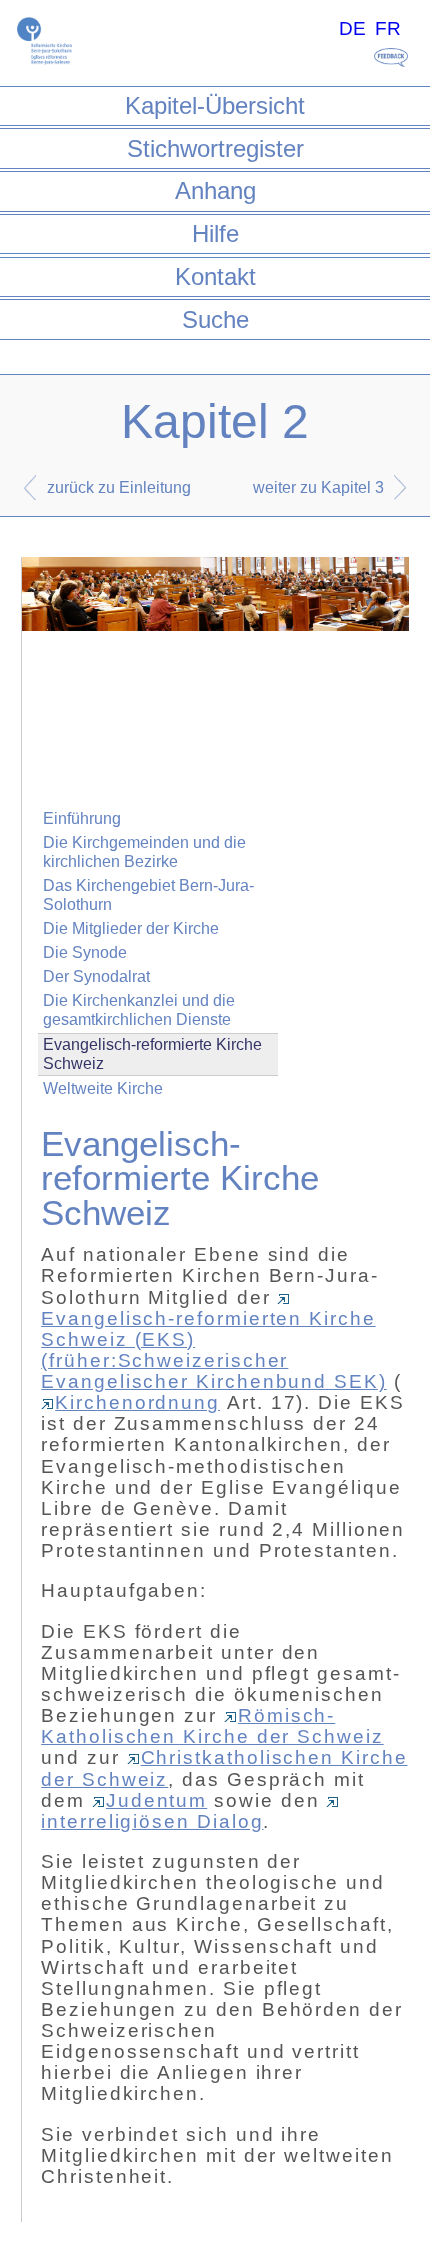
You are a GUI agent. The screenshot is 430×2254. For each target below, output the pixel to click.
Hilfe (215, 233)
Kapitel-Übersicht (215, 105)
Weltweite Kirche (103, 1088)
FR (388, 28)
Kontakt (215, 276)
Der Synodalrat (96, 976)
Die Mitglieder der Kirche (131, 928)
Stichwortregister (215, 148)
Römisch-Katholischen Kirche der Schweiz (212, 1726)
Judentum (156, 1800)
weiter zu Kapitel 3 (318, 487)
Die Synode (85, 952)
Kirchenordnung (137, 1402)
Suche (215, 319)
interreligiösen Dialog (152, 1821)
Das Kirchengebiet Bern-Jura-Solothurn (148, 895)
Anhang (215, 190)
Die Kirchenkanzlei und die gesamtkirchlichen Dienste (139, 1010)
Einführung (82, 818)
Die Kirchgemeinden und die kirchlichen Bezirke (144, 852)
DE (352, 28)
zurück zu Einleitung (119, 487)
